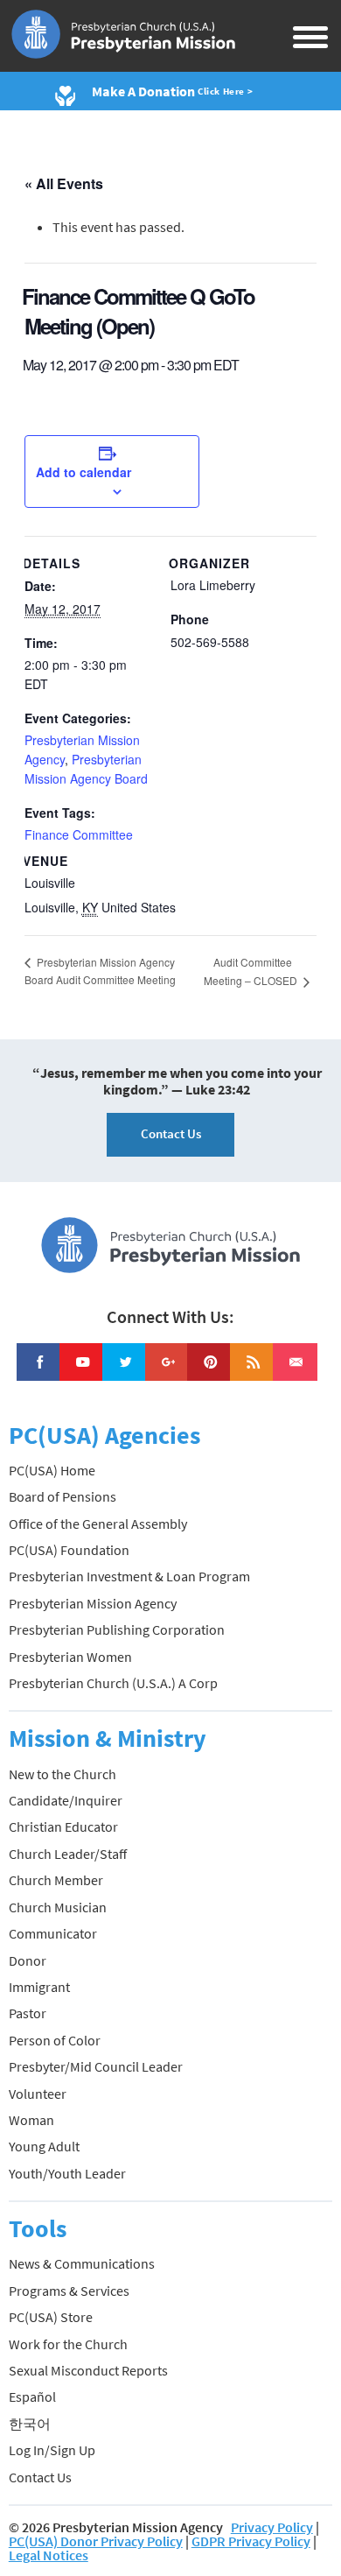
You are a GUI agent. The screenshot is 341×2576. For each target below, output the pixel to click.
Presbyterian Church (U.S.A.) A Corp (113, 1683)
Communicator (53, 1933)
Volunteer (38, 2094)
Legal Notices (49, 2555)
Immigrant (39, 1987)
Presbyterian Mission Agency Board (86, 769)
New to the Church (63, 1774)
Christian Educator (63, 1826)
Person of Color (55, 2040)
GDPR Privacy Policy (251, 2541)
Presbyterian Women (70, 1657)
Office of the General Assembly (98, 1524)
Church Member (56, 1880)
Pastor (28, 2013)
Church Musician (58, 1907)
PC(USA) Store (51, 2317)
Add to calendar (84, 472)
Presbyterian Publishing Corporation (117, 1629)
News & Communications (82, 2263)
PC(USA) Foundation (69, 1550)
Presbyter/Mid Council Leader (96, 2066)
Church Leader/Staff (68, 1854)
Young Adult (44, 2146)
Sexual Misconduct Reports (88, 2370)
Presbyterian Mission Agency (93, 1603)
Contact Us (171, 1133)
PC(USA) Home (52, 1470)
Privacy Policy (272, 2527)
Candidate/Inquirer (66, 1800)
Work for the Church (68, 2344)
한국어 (30, 2424)
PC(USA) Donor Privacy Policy (96, 2541)
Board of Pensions (63, 1496)
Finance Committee (79, 834)
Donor (28, 1960)
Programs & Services (69, 2291)
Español (32, 2397)
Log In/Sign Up (52, 2450)
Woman (31, 2120)
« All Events (64, 183)
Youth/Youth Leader (67, 2173)
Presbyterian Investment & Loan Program (129, 1576)
